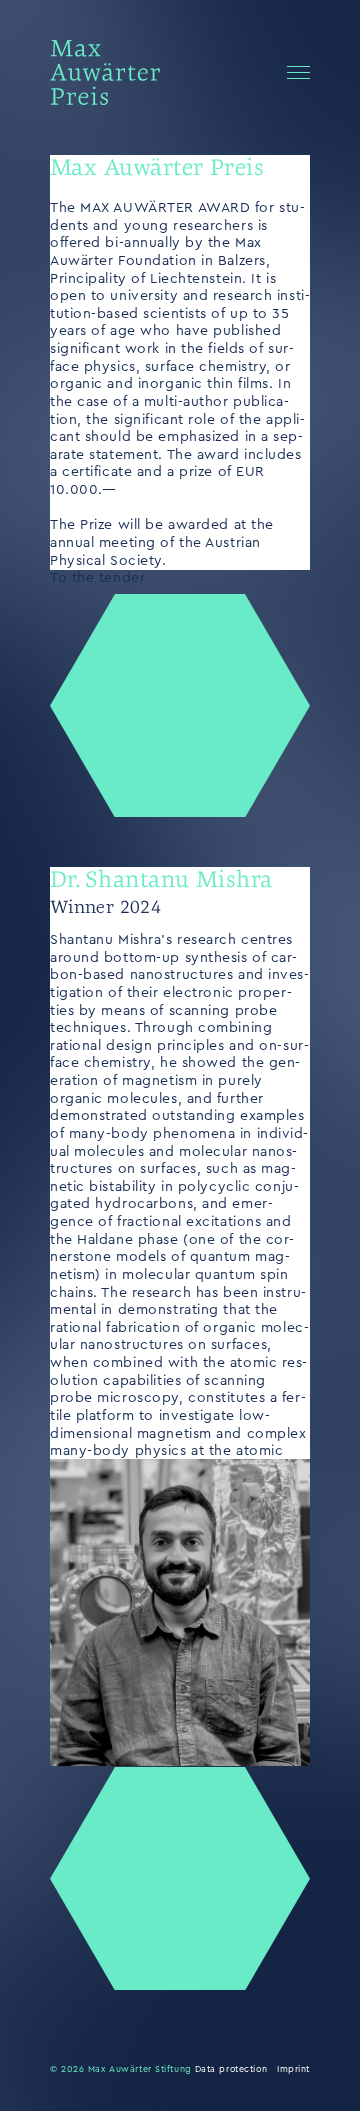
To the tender (97, 578)
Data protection (231, 2069)
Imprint (293, 2069)
